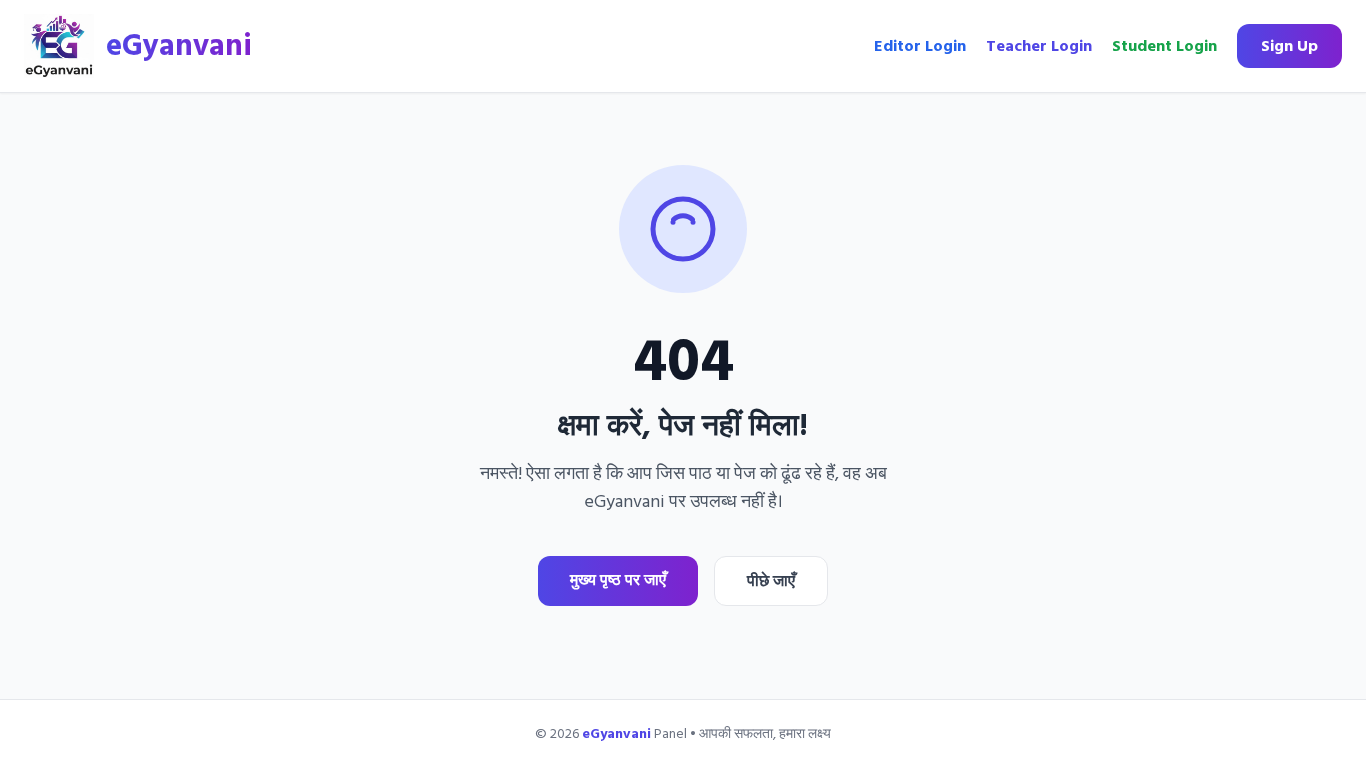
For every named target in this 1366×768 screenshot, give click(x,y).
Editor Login (920, 46)
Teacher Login (1039, 46)
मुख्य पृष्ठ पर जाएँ (618, 580)
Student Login (1164, 46)
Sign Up (1289, 46)
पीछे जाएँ (771, 581)
